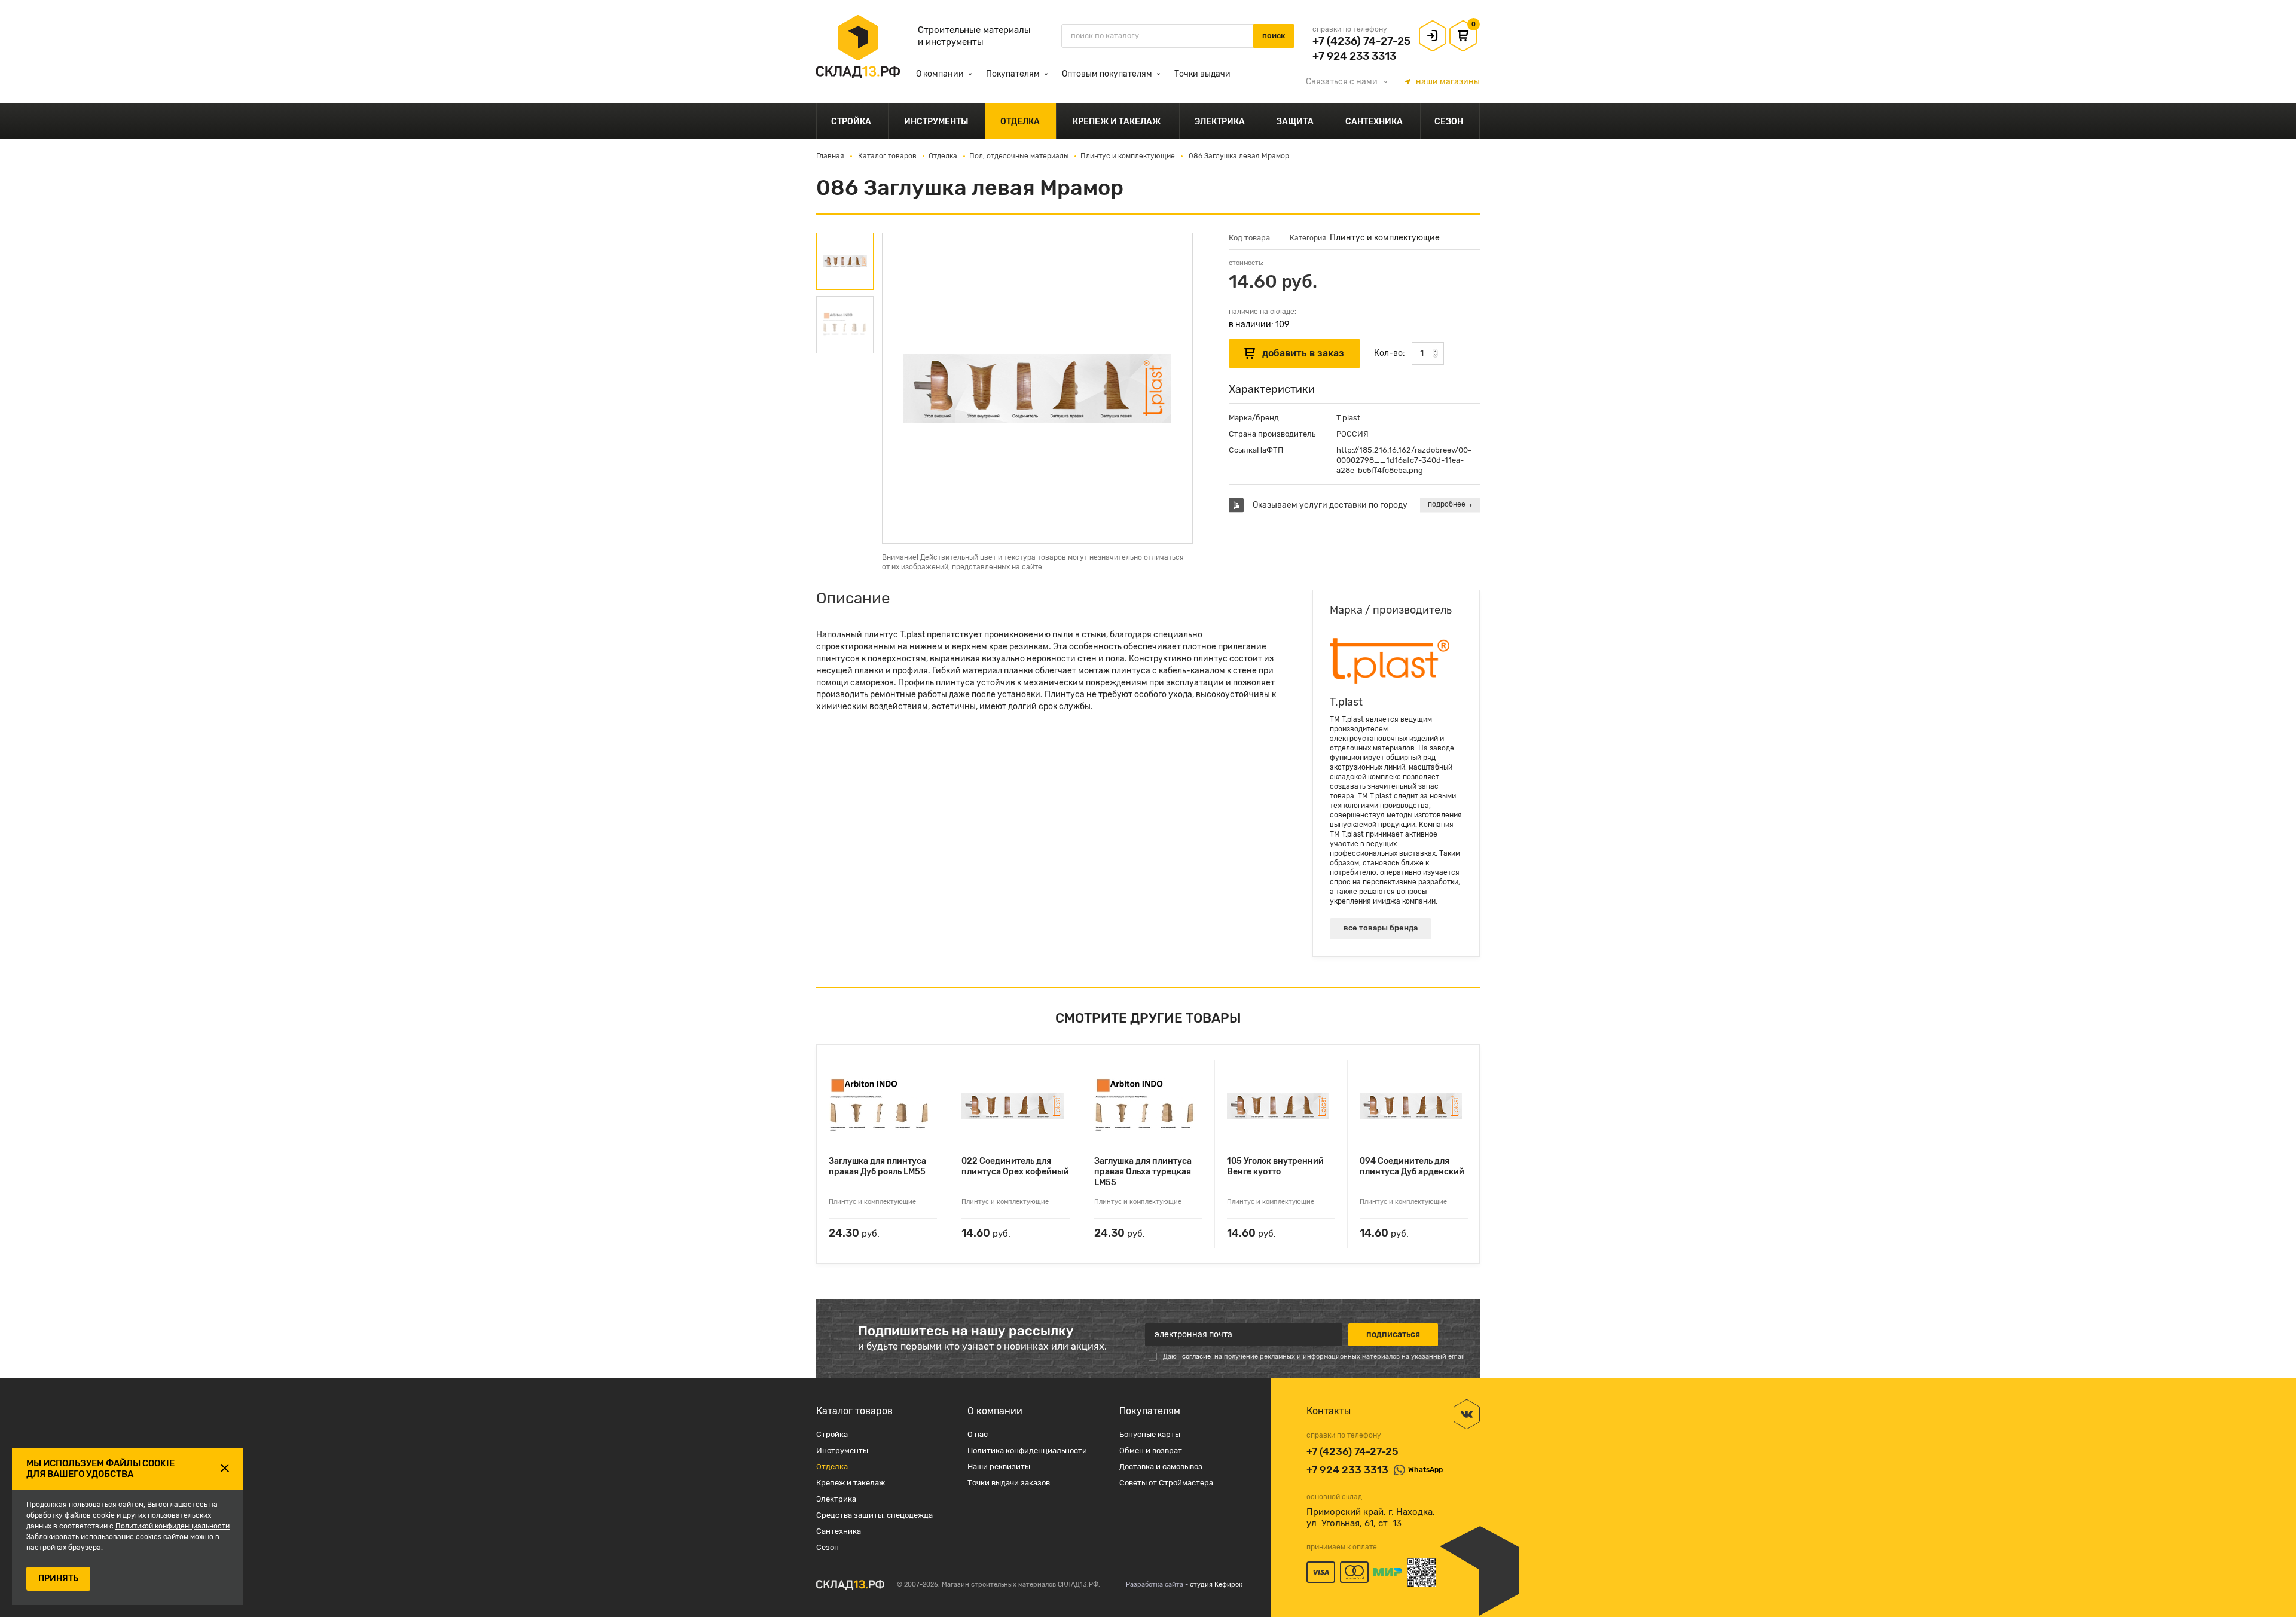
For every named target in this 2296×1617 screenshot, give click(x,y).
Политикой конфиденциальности (172, 1526)
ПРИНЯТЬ (58, 1578)
